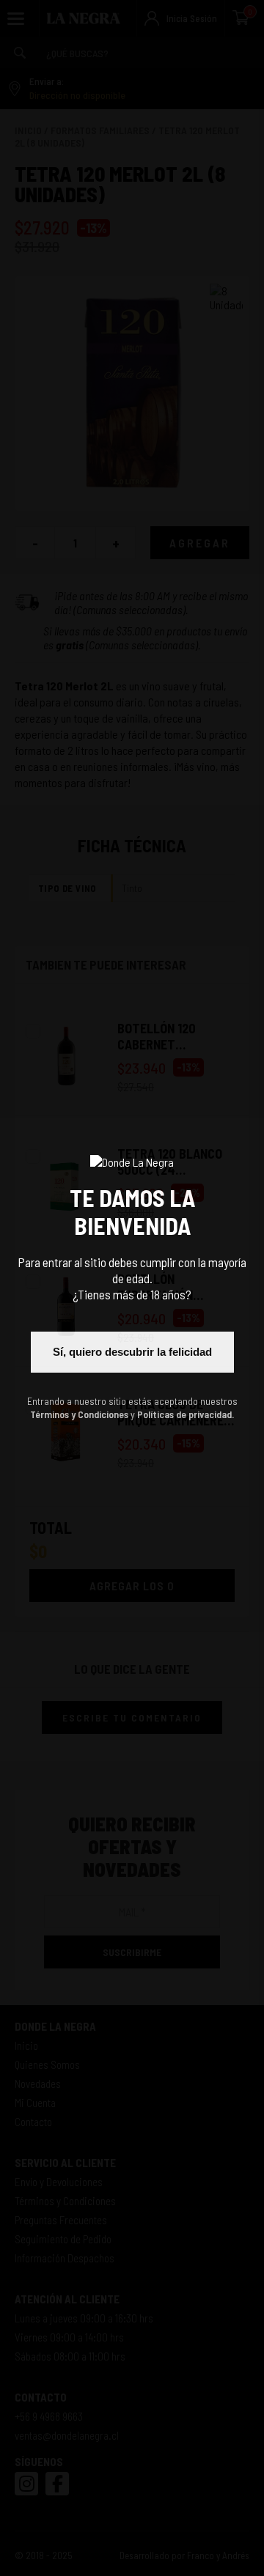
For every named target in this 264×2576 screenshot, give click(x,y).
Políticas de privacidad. (186, 1414)
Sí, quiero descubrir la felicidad (132, 1352)
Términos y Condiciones (79, 1414)
